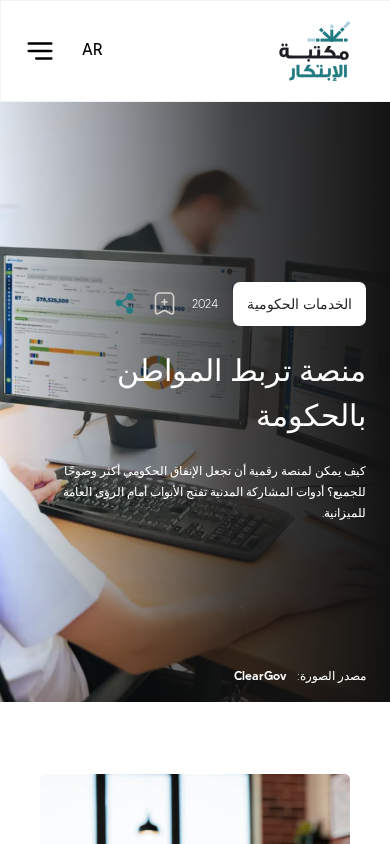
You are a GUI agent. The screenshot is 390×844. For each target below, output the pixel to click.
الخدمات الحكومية (299, 304)
